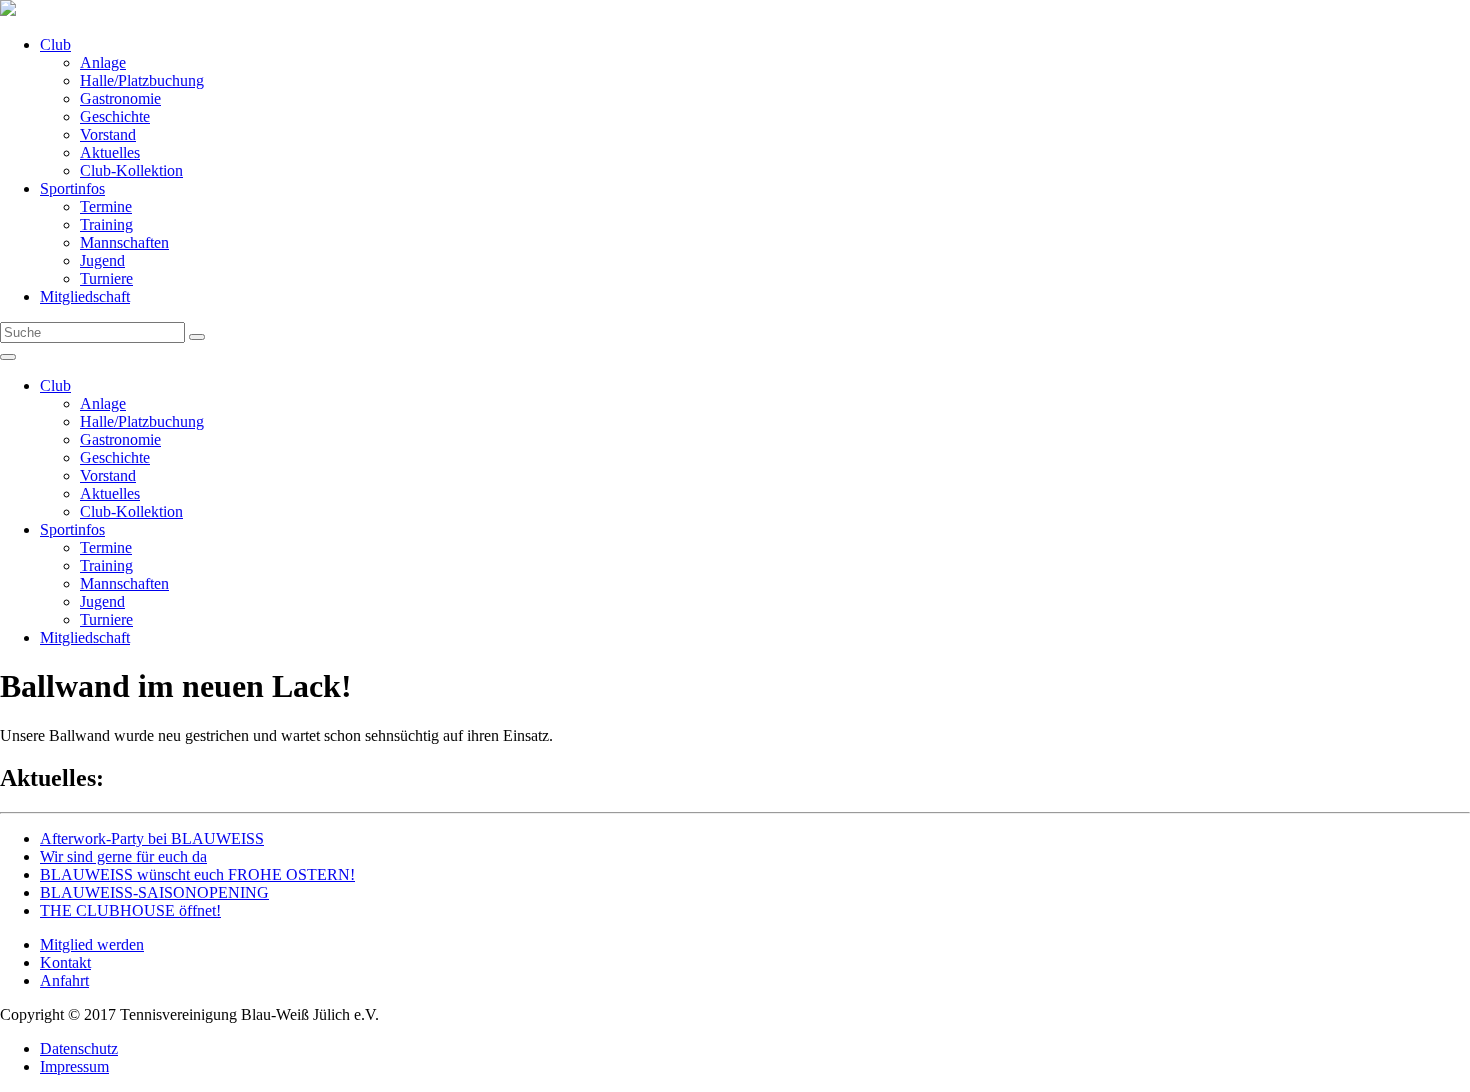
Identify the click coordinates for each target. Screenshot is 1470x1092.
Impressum (74, 1066)
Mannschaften (124, 242)
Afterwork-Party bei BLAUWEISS (152, 838)
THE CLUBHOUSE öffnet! (130, 910)
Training (106, 224)
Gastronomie (120, 98)
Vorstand (108, 134)
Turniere (106, 278)
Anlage (103, 62)
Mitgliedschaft (85, 296)
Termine (106, 206)
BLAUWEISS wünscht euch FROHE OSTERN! (197, 874)
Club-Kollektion (131, 170)
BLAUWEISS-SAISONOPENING (154, 892)
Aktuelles (110, 152)
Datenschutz (79, 1048)
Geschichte (115, 116)
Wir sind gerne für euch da (123, 856)
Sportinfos (72, 188)
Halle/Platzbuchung (142, 80)
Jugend (102, 260)
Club (55, 44)
